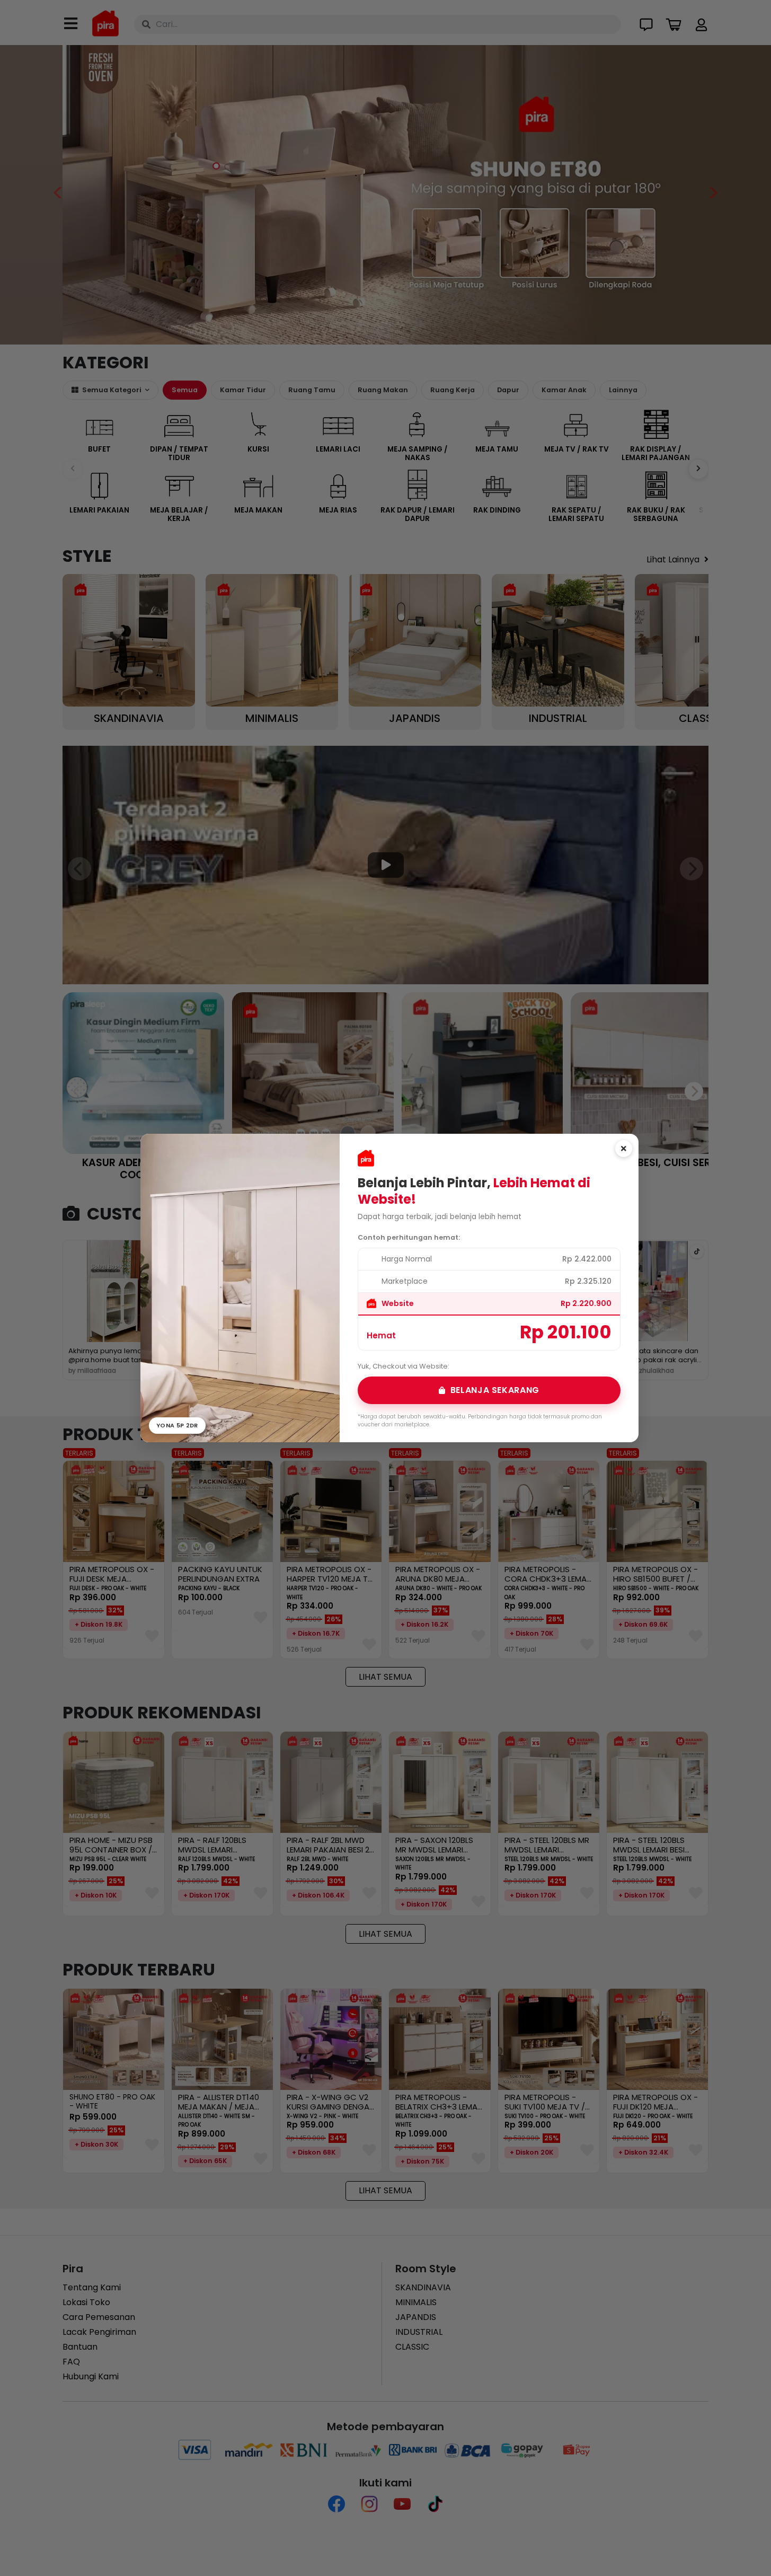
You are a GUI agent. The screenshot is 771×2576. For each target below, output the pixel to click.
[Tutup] (624, 1149)
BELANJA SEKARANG (495, 1390)
